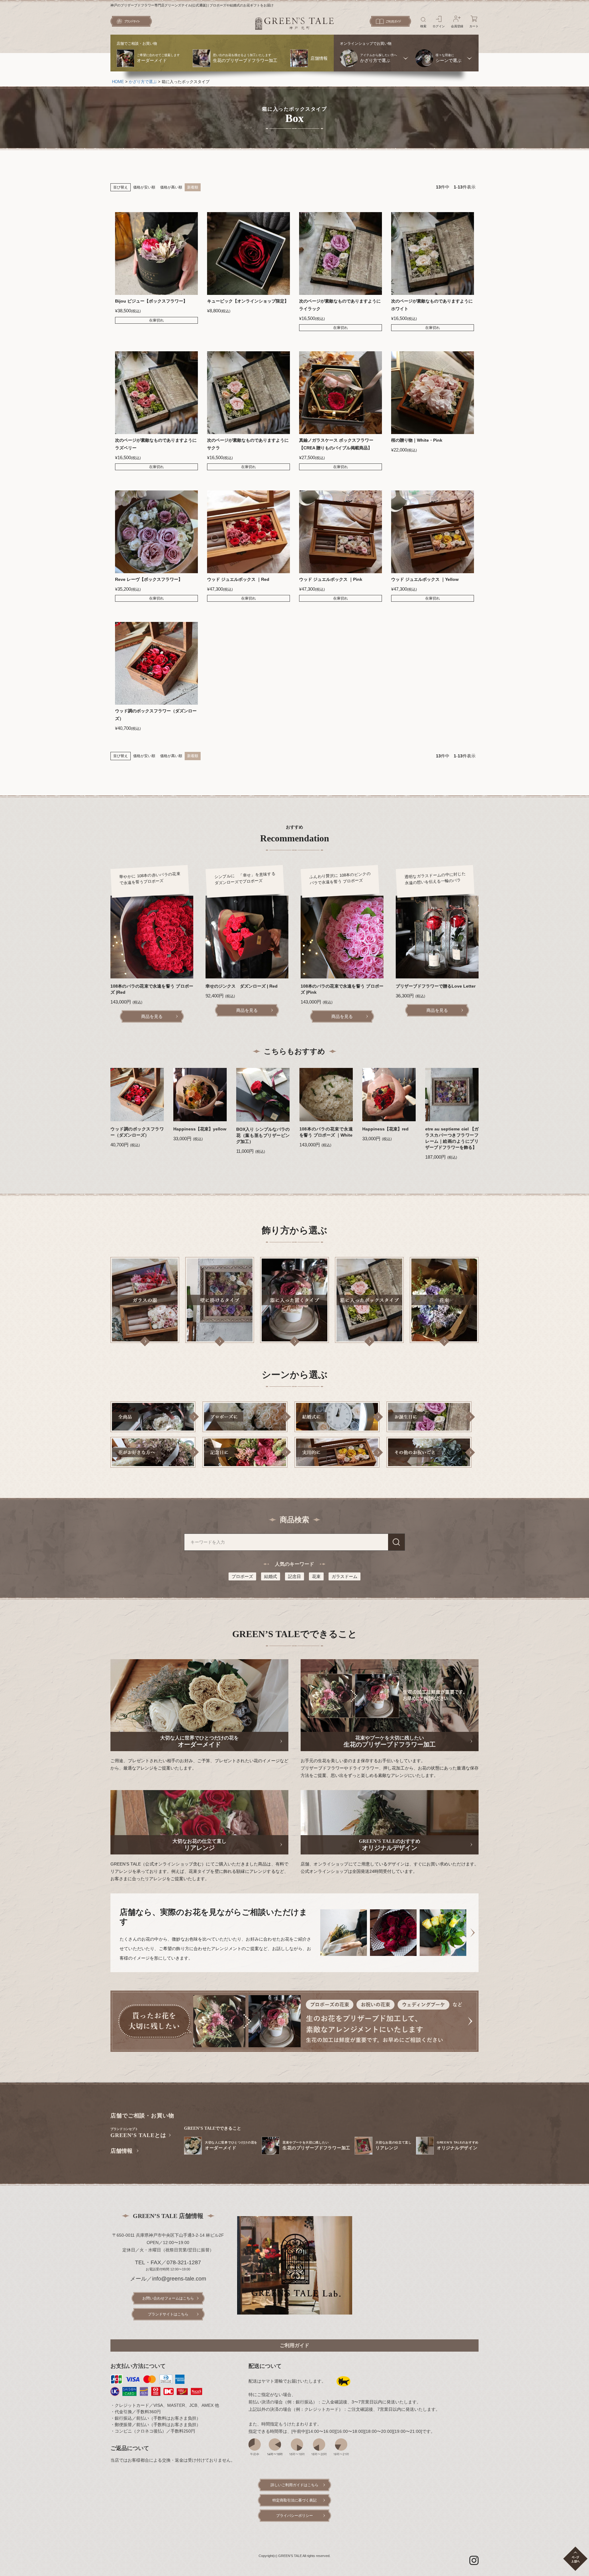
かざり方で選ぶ (143, 82)
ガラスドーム (345, 1576)
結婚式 (271, 1576)
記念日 (294, 1576)
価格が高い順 (171, 187)
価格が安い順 (144, 187)
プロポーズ (242, 1576)
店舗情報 (121, 2151)
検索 (396, 1542)
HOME (118, 82)
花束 (316, 1576)
